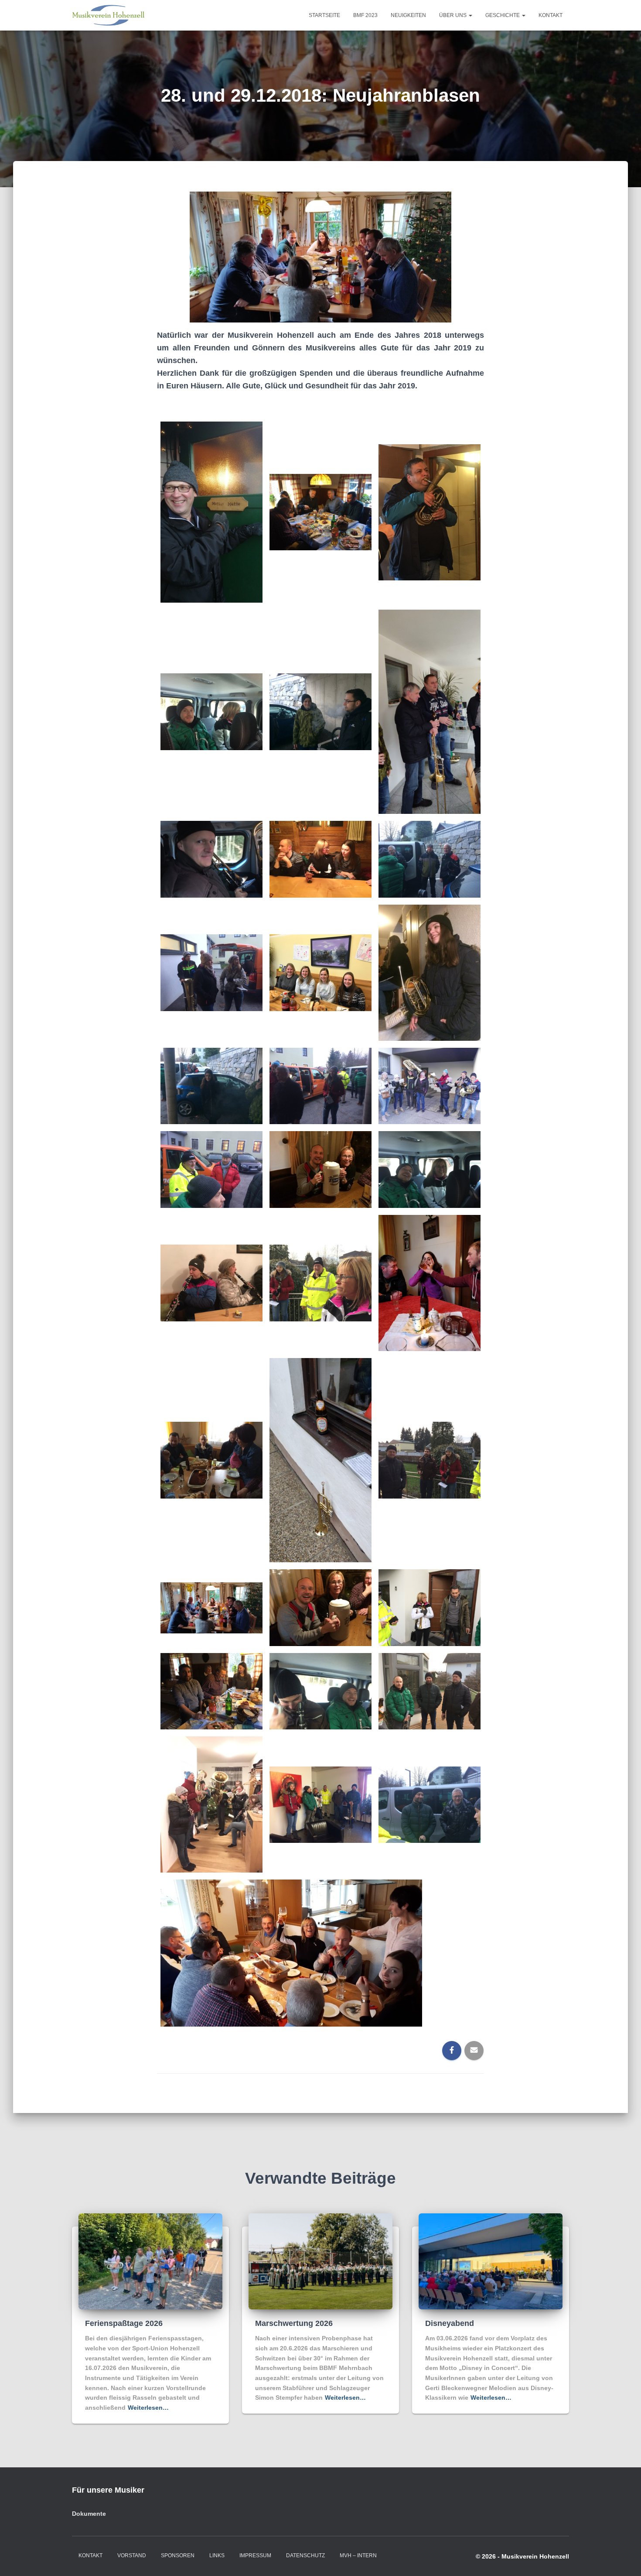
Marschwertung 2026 (294, 2323)
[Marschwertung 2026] (320, 2261)
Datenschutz (305, 2555)
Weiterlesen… (148, 2408)
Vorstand (132, 2555)
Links (217, 2555)
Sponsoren (178, 2555)
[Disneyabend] (491, 2261)
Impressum (255, 2555)
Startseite (324, 15)
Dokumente (89, 2514)
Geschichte (503, 15)
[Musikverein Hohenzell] (108, 15)
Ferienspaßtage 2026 (124, 2323)
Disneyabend (450, 2323)
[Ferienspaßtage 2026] (150, 2261)
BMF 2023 (365, 15)
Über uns (453, 15)
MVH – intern (358, 2555)
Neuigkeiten (408, 15)
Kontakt (551, 15)
